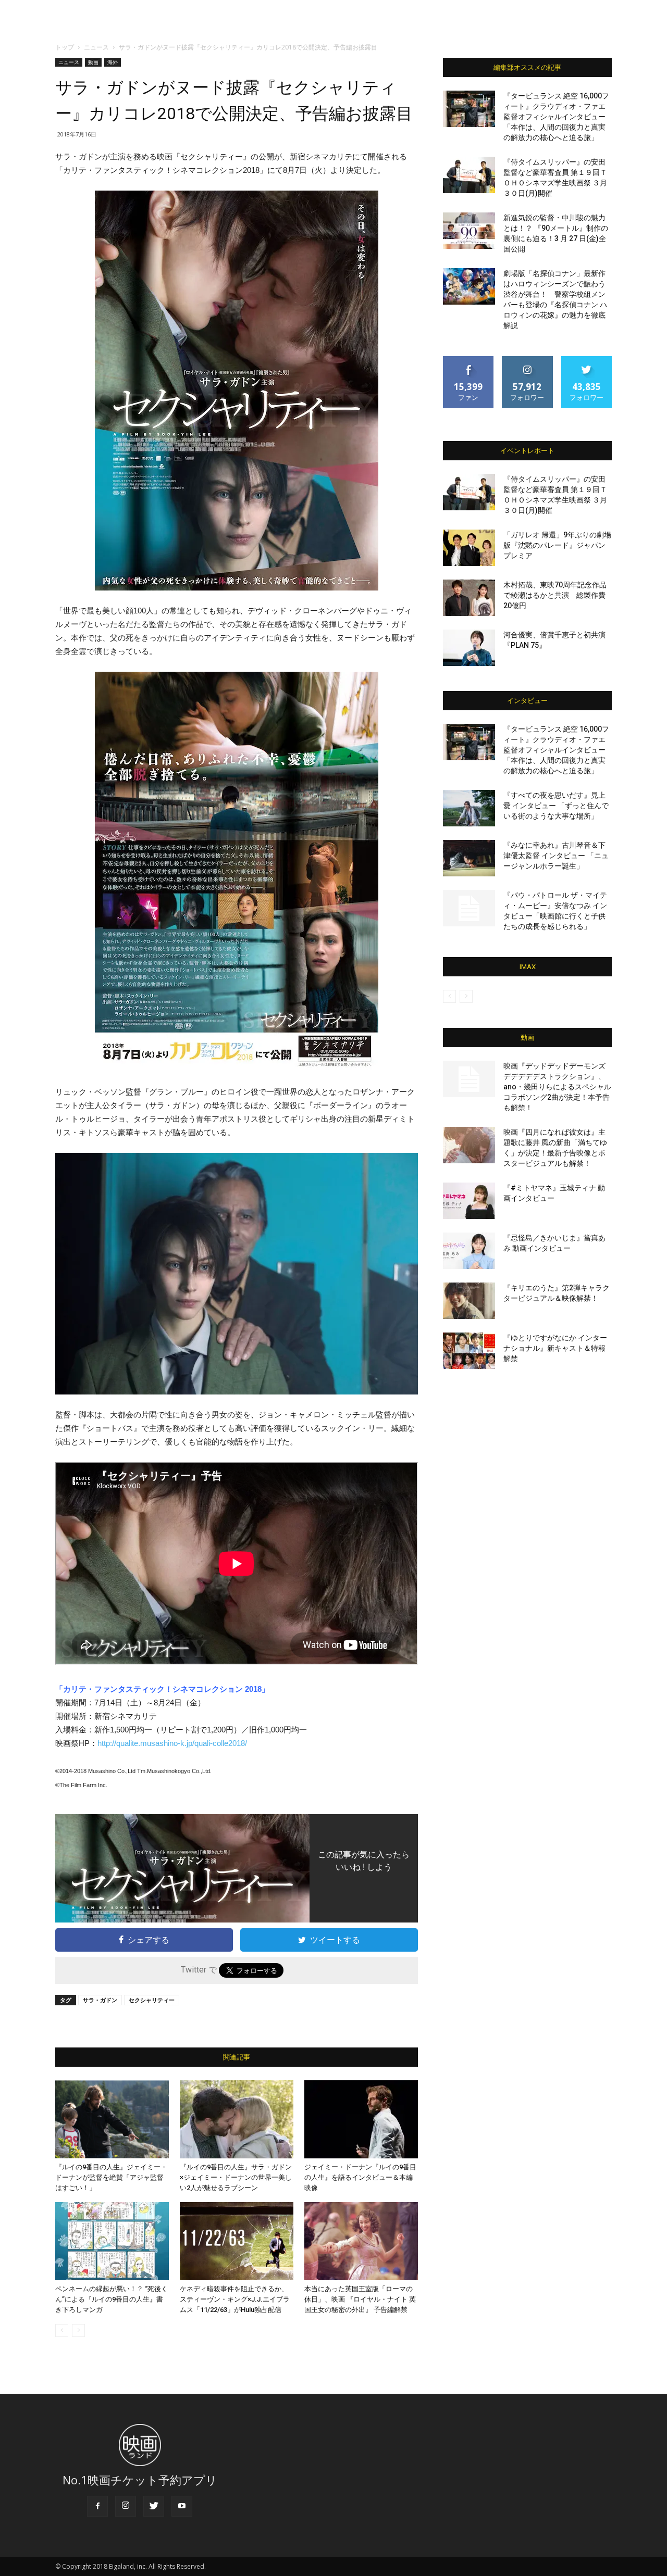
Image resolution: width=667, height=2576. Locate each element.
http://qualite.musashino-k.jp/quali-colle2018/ (172, 1743)
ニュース (96, 47)
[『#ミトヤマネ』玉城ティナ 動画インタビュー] (469, 1201)
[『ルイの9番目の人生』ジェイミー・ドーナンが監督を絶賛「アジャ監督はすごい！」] (112, 2119)
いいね (469, 360)
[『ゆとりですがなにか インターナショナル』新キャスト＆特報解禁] (469, 1351)
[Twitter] (154, 2506)
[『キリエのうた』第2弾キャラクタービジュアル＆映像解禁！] (469, 1301)
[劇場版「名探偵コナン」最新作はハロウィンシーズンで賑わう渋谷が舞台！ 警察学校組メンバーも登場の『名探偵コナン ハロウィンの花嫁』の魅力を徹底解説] (469, 286)
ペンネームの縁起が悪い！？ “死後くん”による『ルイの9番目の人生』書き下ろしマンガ (112, 2299)
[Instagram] (126, 2506)
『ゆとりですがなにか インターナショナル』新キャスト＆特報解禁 (555, 1348)
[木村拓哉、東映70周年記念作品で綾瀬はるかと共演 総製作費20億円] (469, 598)
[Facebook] (97, 2506)
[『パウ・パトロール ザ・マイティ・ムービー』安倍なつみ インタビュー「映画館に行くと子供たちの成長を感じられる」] (469, 908)
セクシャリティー (152, 2000)
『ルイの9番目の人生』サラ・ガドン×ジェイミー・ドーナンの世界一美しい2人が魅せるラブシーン (236, 2177)
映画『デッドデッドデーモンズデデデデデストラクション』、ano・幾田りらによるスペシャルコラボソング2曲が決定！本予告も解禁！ (557, 1087)
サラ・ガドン (100, 2000)
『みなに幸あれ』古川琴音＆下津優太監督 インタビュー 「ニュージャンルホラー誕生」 (556, 856)
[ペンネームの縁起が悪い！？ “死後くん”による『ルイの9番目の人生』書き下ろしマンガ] (112, 2241)
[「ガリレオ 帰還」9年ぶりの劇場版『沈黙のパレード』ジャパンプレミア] (469, 548)
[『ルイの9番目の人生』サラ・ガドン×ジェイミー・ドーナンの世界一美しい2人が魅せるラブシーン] (237, 2119)
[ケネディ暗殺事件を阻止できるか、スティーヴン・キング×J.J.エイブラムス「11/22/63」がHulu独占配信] (237, 2241)
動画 (93, 62)
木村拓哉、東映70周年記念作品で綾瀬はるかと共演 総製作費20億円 (555, 595)
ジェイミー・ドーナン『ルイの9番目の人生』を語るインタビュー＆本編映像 (360, 2177)
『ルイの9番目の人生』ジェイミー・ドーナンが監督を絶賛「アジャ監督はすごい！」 (111, 2177)
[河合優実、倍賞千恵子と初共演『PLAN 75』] (469, 648)
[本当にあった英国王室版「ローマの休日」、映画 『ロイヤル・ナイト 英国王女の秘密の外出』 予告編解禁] (361, 2241)
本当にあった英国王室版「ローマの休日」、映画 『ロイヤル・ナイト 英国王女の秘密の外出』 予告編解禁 (360, 2299)
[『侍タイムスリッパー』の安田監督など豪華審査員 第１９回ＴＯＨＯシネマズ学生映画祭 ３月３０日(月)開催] (469, 175)
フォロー (527, 360)
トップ (65, 47)
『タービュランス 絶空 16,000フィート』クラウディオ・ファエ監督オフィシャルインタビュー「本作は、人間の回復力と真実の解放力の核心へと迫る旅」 (556, 117)
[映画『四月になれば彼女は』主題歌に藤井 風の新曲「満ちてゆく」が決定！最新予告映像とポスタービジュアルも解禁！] (469, 1145)
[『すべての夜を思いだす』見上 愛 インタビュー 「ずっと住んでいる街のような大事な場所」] (469, 808)
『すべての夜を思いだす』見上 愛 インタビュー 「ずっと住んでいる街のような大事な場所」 (556, 806)
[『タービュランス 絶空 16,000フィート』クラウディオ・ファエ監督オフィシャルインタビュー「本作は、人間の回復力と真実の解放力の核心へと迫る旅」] (469, 109)
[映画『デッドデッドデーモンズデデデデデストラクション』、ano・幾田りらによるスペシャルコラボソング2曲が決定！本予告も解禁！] (469, 1079)
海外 (113, 62)
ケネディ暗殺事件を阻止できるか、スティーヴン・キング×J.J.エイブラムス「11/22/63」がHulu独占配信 (235, 2299)
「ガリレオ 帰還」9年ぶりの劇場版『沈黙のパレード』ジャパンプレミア (557, 545)
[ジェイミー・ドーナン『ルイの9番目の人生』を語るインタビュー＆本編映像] (361, 2119)
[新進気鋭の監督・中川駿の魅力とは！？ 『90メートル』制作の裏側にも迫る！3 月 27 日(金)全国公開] (469, 231)
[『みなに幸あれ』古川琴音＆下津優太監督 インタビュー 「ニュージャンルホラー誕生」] (469, 858)
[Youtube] (182, 2506)
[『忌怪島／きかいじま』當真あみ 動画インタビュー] (469, 1251)
